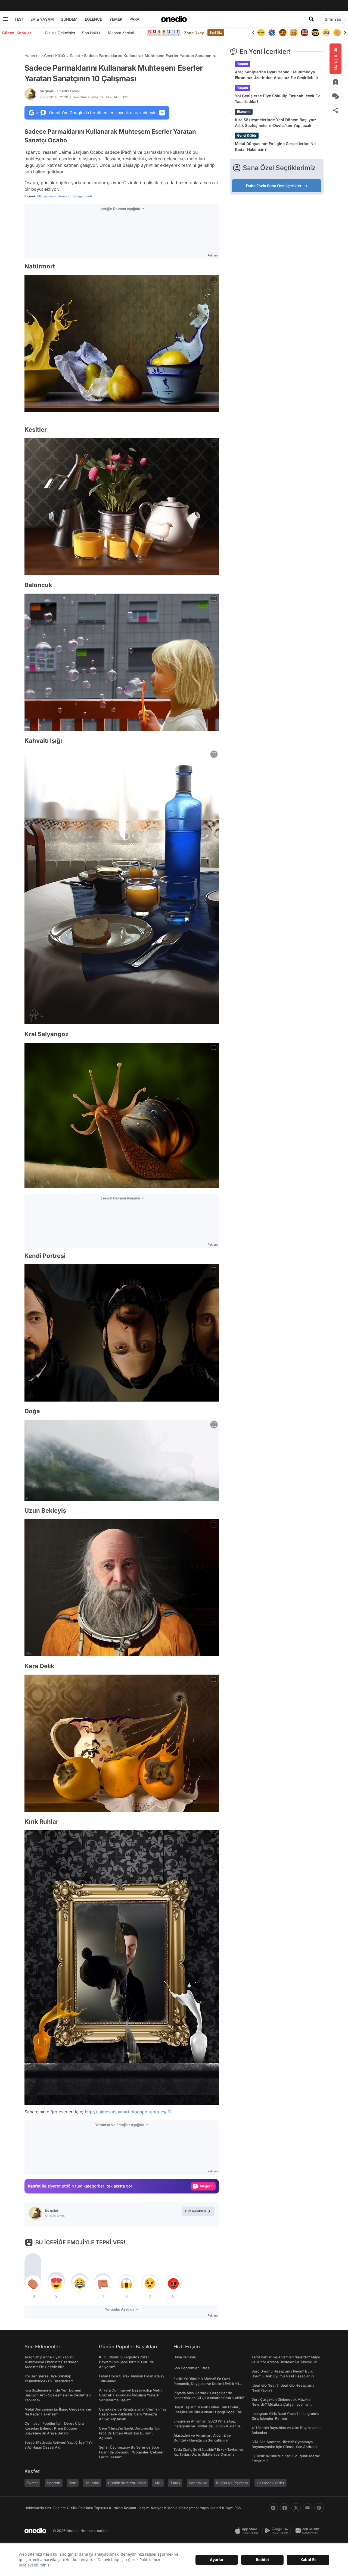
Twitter (32, 2483)
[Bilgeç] (283, 33)
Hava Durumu (185, 2357)
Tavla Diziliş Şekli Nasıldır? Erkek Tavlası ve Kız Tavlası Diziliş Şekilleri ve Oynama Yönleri (208, 2454)
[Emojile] (304, 33)
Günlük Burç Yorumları (127, 2483)
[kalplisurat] (337, 33)
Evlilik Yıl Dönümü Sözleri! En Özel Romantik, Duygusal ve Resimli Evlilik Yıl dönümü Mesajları (206, 2384)
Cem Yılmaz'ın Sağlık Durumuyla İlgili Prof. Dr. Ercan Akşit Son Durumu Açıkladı (130, 2433)
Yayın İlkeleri (210, 2508)
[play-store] (278, 2531)
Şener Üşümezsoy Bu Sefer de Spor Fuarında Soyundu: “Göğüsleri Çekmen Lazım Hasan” (132, 2452)
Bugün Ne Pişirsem (232, 2483)
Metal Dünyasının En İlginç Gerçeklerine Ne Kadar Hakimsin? (275, 146)
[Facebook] (285, 2508)
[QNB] (261, 33)
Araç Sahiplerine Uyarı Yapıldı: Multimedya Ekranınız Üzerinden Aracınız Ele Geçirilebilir (277, 75)
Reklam (130, 2508)
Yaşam (243, 64)
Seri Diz (216, 32)
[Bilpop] (294, 33)
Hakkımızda (34, 2508)
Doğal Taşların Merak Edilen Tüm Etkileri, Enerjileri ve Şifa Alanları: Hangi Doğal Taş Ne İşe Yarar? (208, 2412)
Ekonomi (244, 112)
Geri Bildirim (55, 2508)
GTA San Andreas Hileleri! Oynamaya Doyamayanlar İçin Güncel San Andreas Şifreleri (284, 2447)
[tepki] (33, 2283)
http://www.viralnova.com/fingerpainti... (66, 196)
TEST (19, 19)
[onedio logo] (174, 19)
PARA (134, 19)
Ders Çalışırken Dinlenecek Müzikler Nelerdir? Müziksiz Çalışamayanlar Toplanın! (282, 2404)
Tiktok (175, 2483)
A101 (158, 2483)
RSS (238, 2508)
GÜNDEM (69, 19)
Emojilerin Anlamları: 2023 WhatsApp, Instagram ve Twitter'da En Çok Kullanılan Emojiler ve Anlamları (208, 2426)
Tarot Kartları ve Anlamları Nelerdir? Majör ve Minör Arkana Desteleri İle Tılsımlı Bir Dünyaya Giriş (286, 2362)
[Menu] (5, 19)
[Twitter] (296, 2508)
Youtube (92, 2483)
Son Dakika (198, 2483)
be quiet (60, 91)
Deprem (54, 2483)
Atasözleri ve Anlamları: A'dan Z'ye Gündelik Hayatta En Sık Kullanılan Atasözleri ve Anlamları (202, 2440)
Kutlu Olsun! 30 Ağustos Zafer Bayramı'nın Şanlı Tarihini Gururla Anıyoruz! (126, 2362)
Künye (228, 2508)
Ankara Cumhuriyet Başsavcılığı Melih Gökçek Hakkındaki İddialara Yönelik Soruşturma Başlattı (130, 2395)
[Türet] (272, 33)
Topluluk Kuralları (108, 2508)
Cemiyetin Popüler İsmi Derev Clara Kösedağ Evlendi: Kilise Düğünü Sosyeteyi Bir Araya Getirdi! (54, 2428)
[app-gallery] (308, 2531)
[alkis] (326, 33)
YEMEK (116, 19)
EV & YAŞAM (42, 19)
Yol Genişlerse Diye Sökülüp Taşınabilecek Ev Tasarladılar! (277, 99)
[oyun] (315, 33)
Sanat (75, 56)
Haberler (32, 56)
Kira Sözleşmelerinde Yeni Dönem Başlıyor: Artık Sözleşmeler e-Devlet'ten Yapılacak (275, 123)
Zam (73, 2483)
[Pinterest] (319, 2508)
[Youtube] (307, 2508)
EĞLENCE (93, 19)
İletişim (144, 2508)
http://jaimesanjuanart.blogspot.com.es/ (126, 2112)
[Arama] (311, 19)
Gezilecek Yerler (271, 2483)
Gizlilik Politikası (80, 2508)
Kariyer (157, 2508)
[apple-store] (248, 2531)
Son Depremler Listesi (192, 2368)
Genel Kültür (55, 56)
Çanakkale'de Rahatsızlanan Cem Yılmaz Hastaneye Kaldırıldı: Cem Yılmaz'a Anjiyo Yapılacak (133, 2414)
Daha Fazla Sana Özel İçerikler (274, 186)
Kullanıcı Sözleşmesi (181, 2508)
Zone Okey (194, 33)
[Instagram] (273, 2508)
